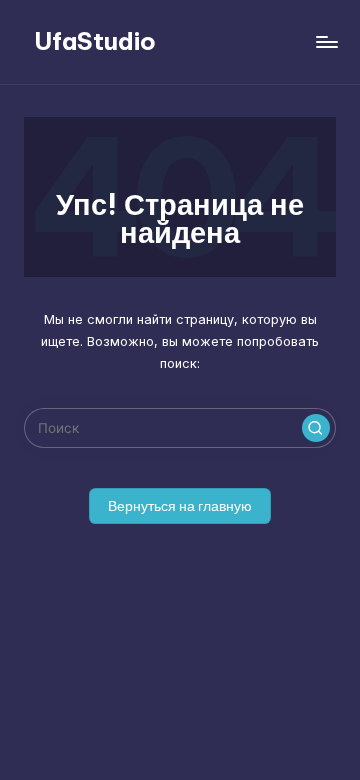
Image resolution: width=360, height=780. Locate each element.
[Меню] (326, 41)
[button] (316, 428)
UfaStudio (95, 41)
